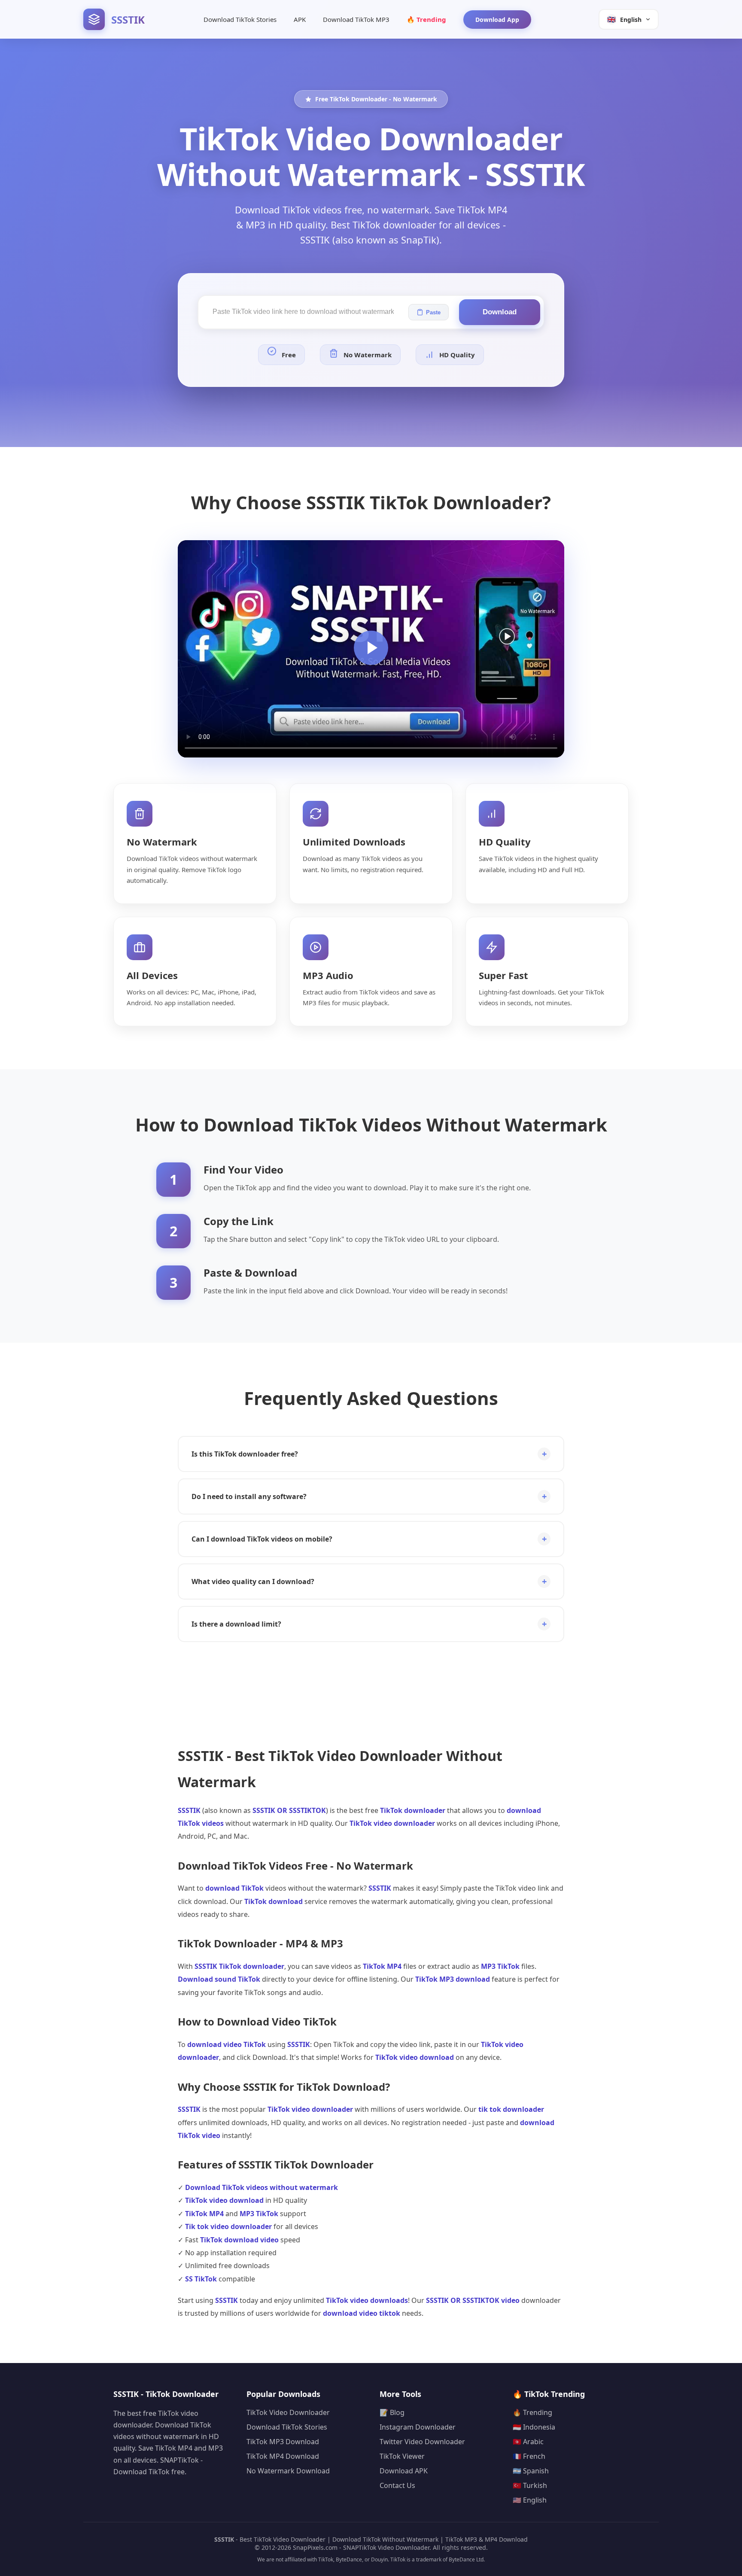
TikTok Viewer (402, 2456)
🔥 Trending (426, 19)
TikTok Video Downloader (288, 2412)
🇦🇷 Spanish (531, 2471)
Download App (497, 20)
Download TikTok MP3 (356, 19)
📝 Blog (392, 2412)
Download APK (404, 2471)
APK (300, 19)
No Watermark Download (288, 2471)
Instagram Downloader (418, 2427)
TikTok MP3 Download (283, 2442)
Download (500, 312)
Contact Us (397, 2485)
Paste (433, 312)
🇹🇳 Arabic (528, 2442)
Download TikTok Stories (240, 19)
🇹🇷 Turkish (530, 2485)
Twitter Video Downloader (422, 2442)
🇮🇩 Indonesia (534, 2427)
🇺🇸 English (530, 2500)
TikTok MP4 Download (283, 2456)
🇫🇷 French (529, 2456)
